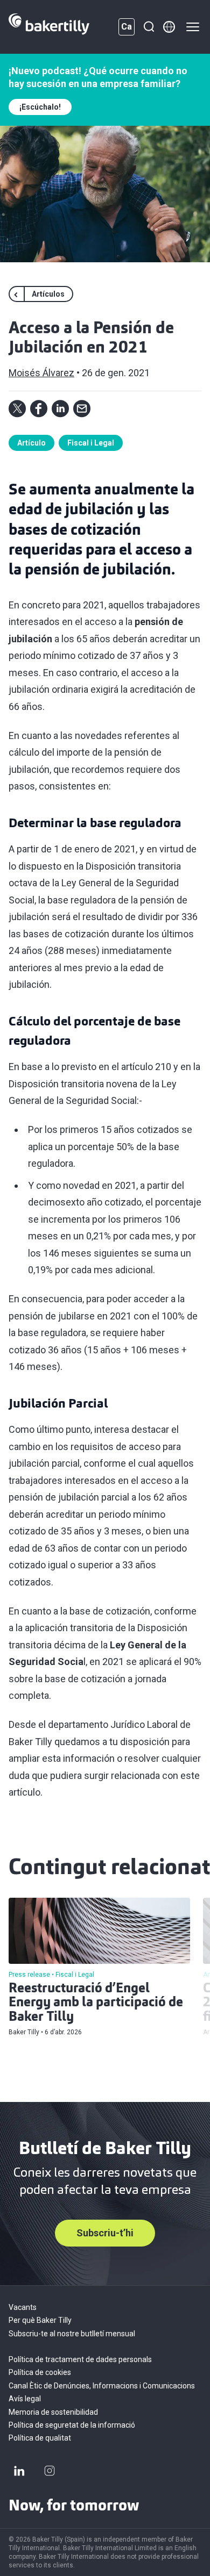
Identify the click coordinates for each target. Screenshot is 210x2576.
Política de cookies (40, 2372)
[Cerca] (149, 27)
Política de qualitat (40, 2438)
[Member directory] (169, 27)
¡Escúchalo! (40, 107)
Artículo (31, 443)
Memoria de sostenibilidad (53, 2412)
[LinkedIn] (19, 2471)
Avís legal (25, 2399)
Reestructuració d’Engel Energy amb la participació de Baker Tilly (96, 2003)
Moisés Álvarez (41, 373)
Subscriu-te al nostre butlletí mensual (72, 2334)
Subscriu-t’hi (105, 2233)
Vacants (23, 2307)
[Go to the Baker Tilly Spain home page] (49, 27)
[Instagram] (50, 2471)
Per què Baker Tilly (40, 2320)
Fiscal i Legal (91, 443)
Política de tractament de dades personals (80, 2359)
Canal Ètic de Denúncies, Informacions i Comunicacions (102, 2386)
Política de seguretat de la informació (72, 2425)
